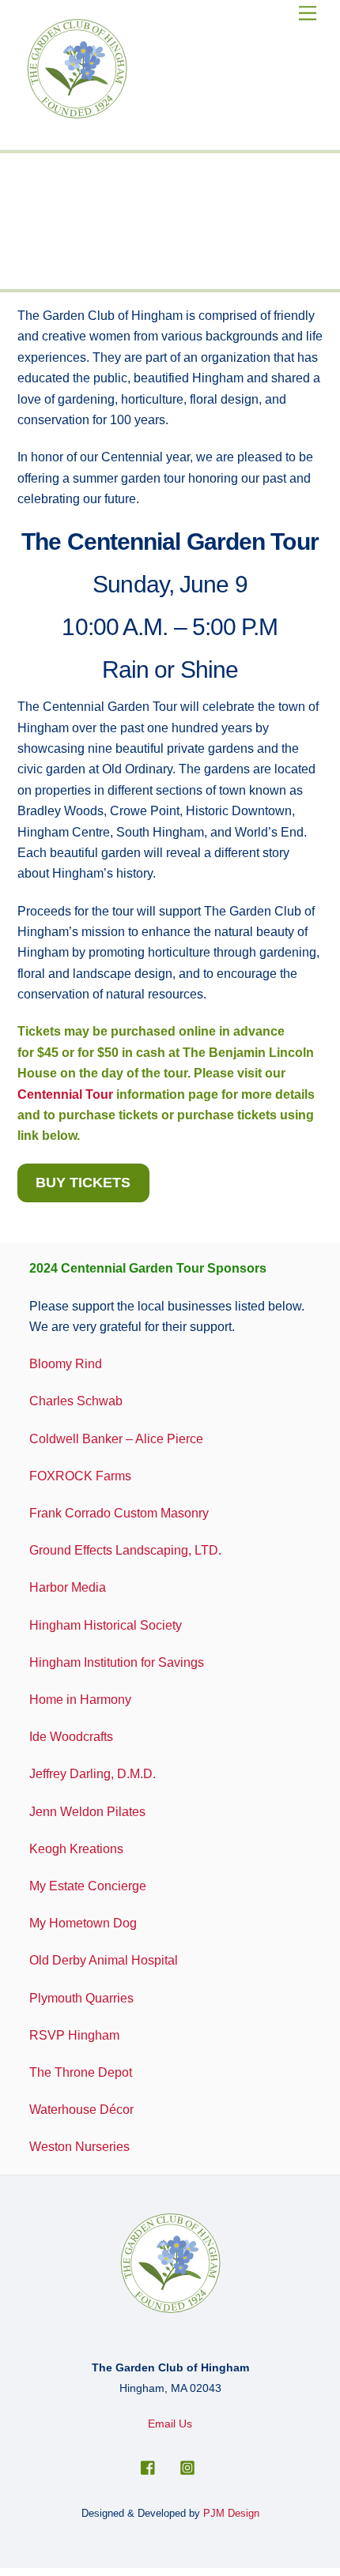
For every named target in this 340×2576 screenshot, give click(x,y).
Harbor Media (68, 1587)
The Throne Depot (81, 2072)
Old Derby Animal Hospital (104, 1960)
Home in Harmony (80, 1700)
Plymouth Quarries (81, 1998)
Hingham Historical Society (107, 1625)
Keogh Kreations (76, 1849)
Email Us (170, 2424)
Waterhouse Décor (81, 2110)
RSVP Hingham (74, 2035)
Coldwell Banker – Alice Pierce (116, 1439)
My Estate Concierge (88, 1886)
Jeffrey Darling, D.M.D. (93, 1774)
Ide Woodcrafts (71, 1737)
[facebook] (149, 2466)
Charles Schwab (76, 1401)
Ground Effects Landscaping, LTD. (125, 1550)
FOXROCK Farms (80, 1476)
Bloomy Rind (66, 1364)
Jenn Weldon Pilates (87, 1812)
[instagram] (187, 2466)
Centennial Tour (65, 1094)
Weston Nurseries (79, 2147)
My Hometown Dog (83, 1923)
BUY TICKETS (83, 1183)
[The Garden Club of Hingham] (77, 115)
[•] (146, 274)
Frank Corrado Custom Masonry (119, 1513)
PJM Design (231, 2513)
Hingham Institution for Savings (117, 1662)
